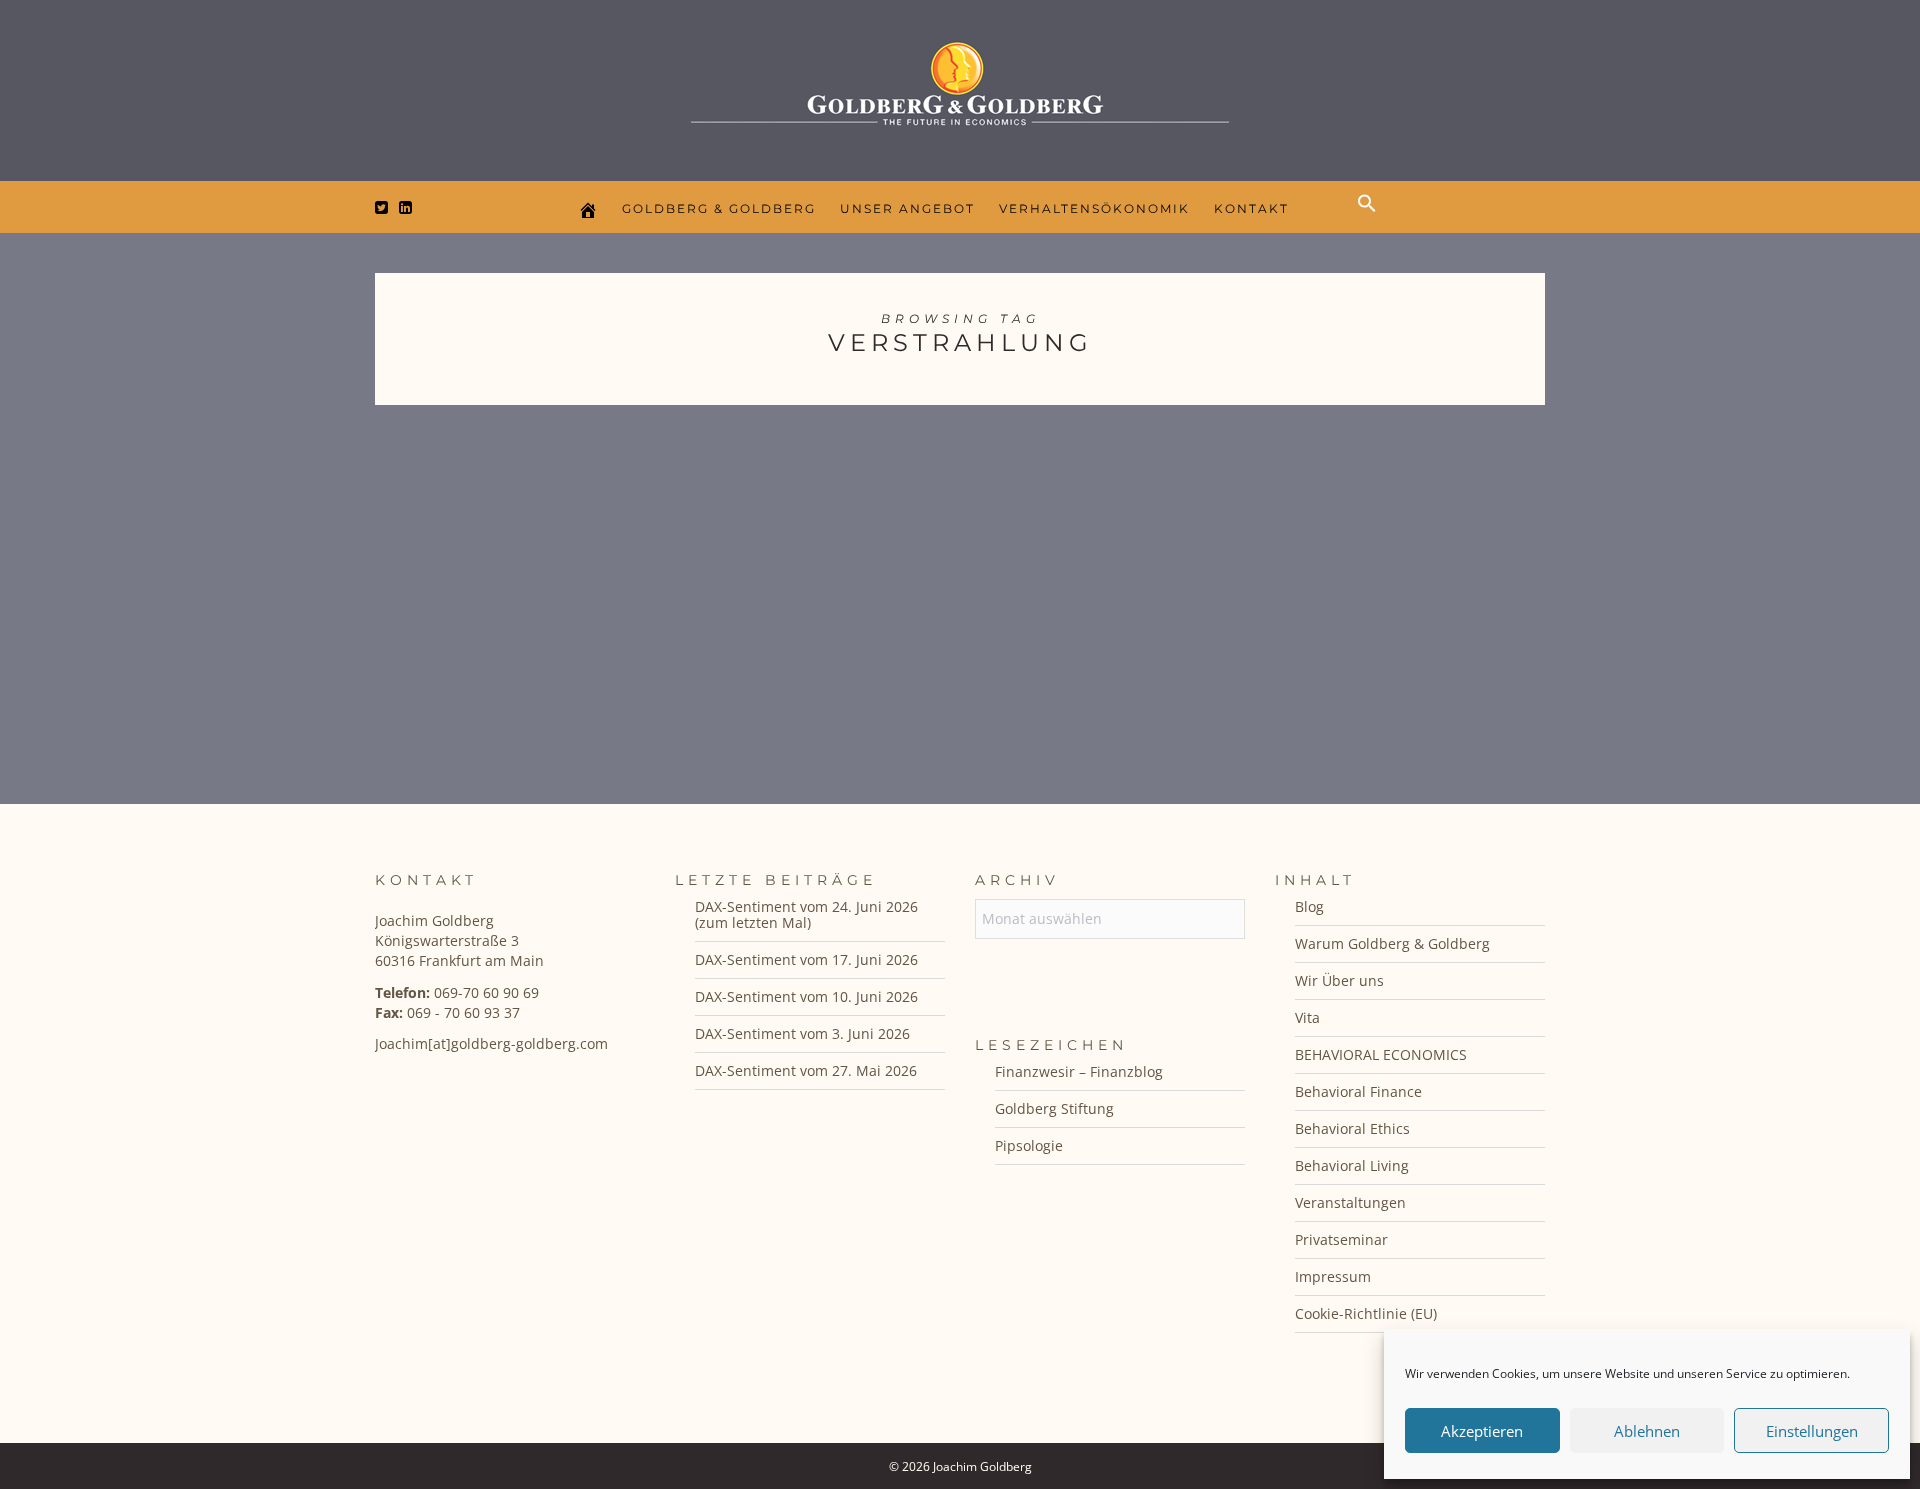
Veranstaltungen (1350, 1202)
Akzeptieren (1482, 1431)
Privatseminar (1341, 1239)
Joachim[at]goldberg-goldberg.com (491, 1043)
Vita (1307, 1017)
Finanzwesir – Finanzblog (1079, 1071)
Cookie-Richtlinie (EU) (1366, 1313)
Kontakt (1251, 208)
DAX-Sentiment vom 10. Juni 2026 (806, 996)
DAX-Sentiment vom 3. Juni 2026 (802, 1033)
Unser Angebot (907, 208)
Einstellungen (1812, 1431)
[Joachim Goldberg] (960, 85)
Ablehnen (1647, 1431)
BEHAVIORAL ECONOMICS (1381, 1054)
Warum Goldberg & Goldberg (1392, 943)
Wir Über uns (1339, 980)
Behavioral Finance (1358, 1091)
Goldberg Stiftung (1054, 1108)
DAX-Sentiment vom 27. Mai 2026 (806, 1070)
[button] (1372, 220)
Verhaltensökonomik (1094, 208)
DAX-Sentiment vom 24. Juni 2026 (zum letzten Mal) (806, 914)
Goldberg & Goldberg (719, 208)
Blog (1309, 906)
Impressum (1333, 1276)
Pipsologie (1029, 1145)
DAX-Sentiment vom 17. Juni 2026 (806, 959)
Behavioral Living (1352, 1165)
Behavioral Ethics (1352, 1128)
